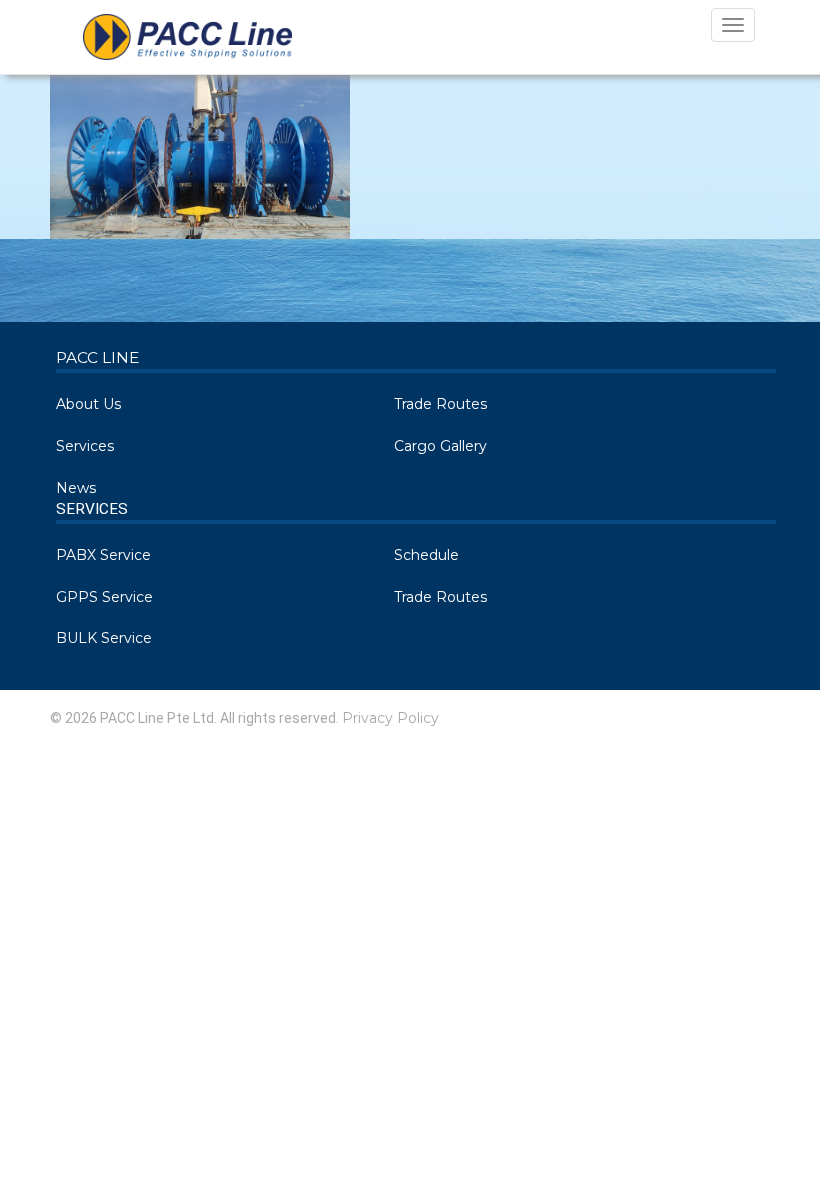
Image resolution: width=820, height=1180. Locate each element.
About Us (88, 404)
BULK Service (104, 638)
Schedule (426, 555)
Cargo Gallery (440, 446)
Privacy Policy (390, 718)
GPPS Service (104, 597)
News (76, 488)
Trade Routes (440, 404)
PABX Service (103, 555)
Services (85, 446)
